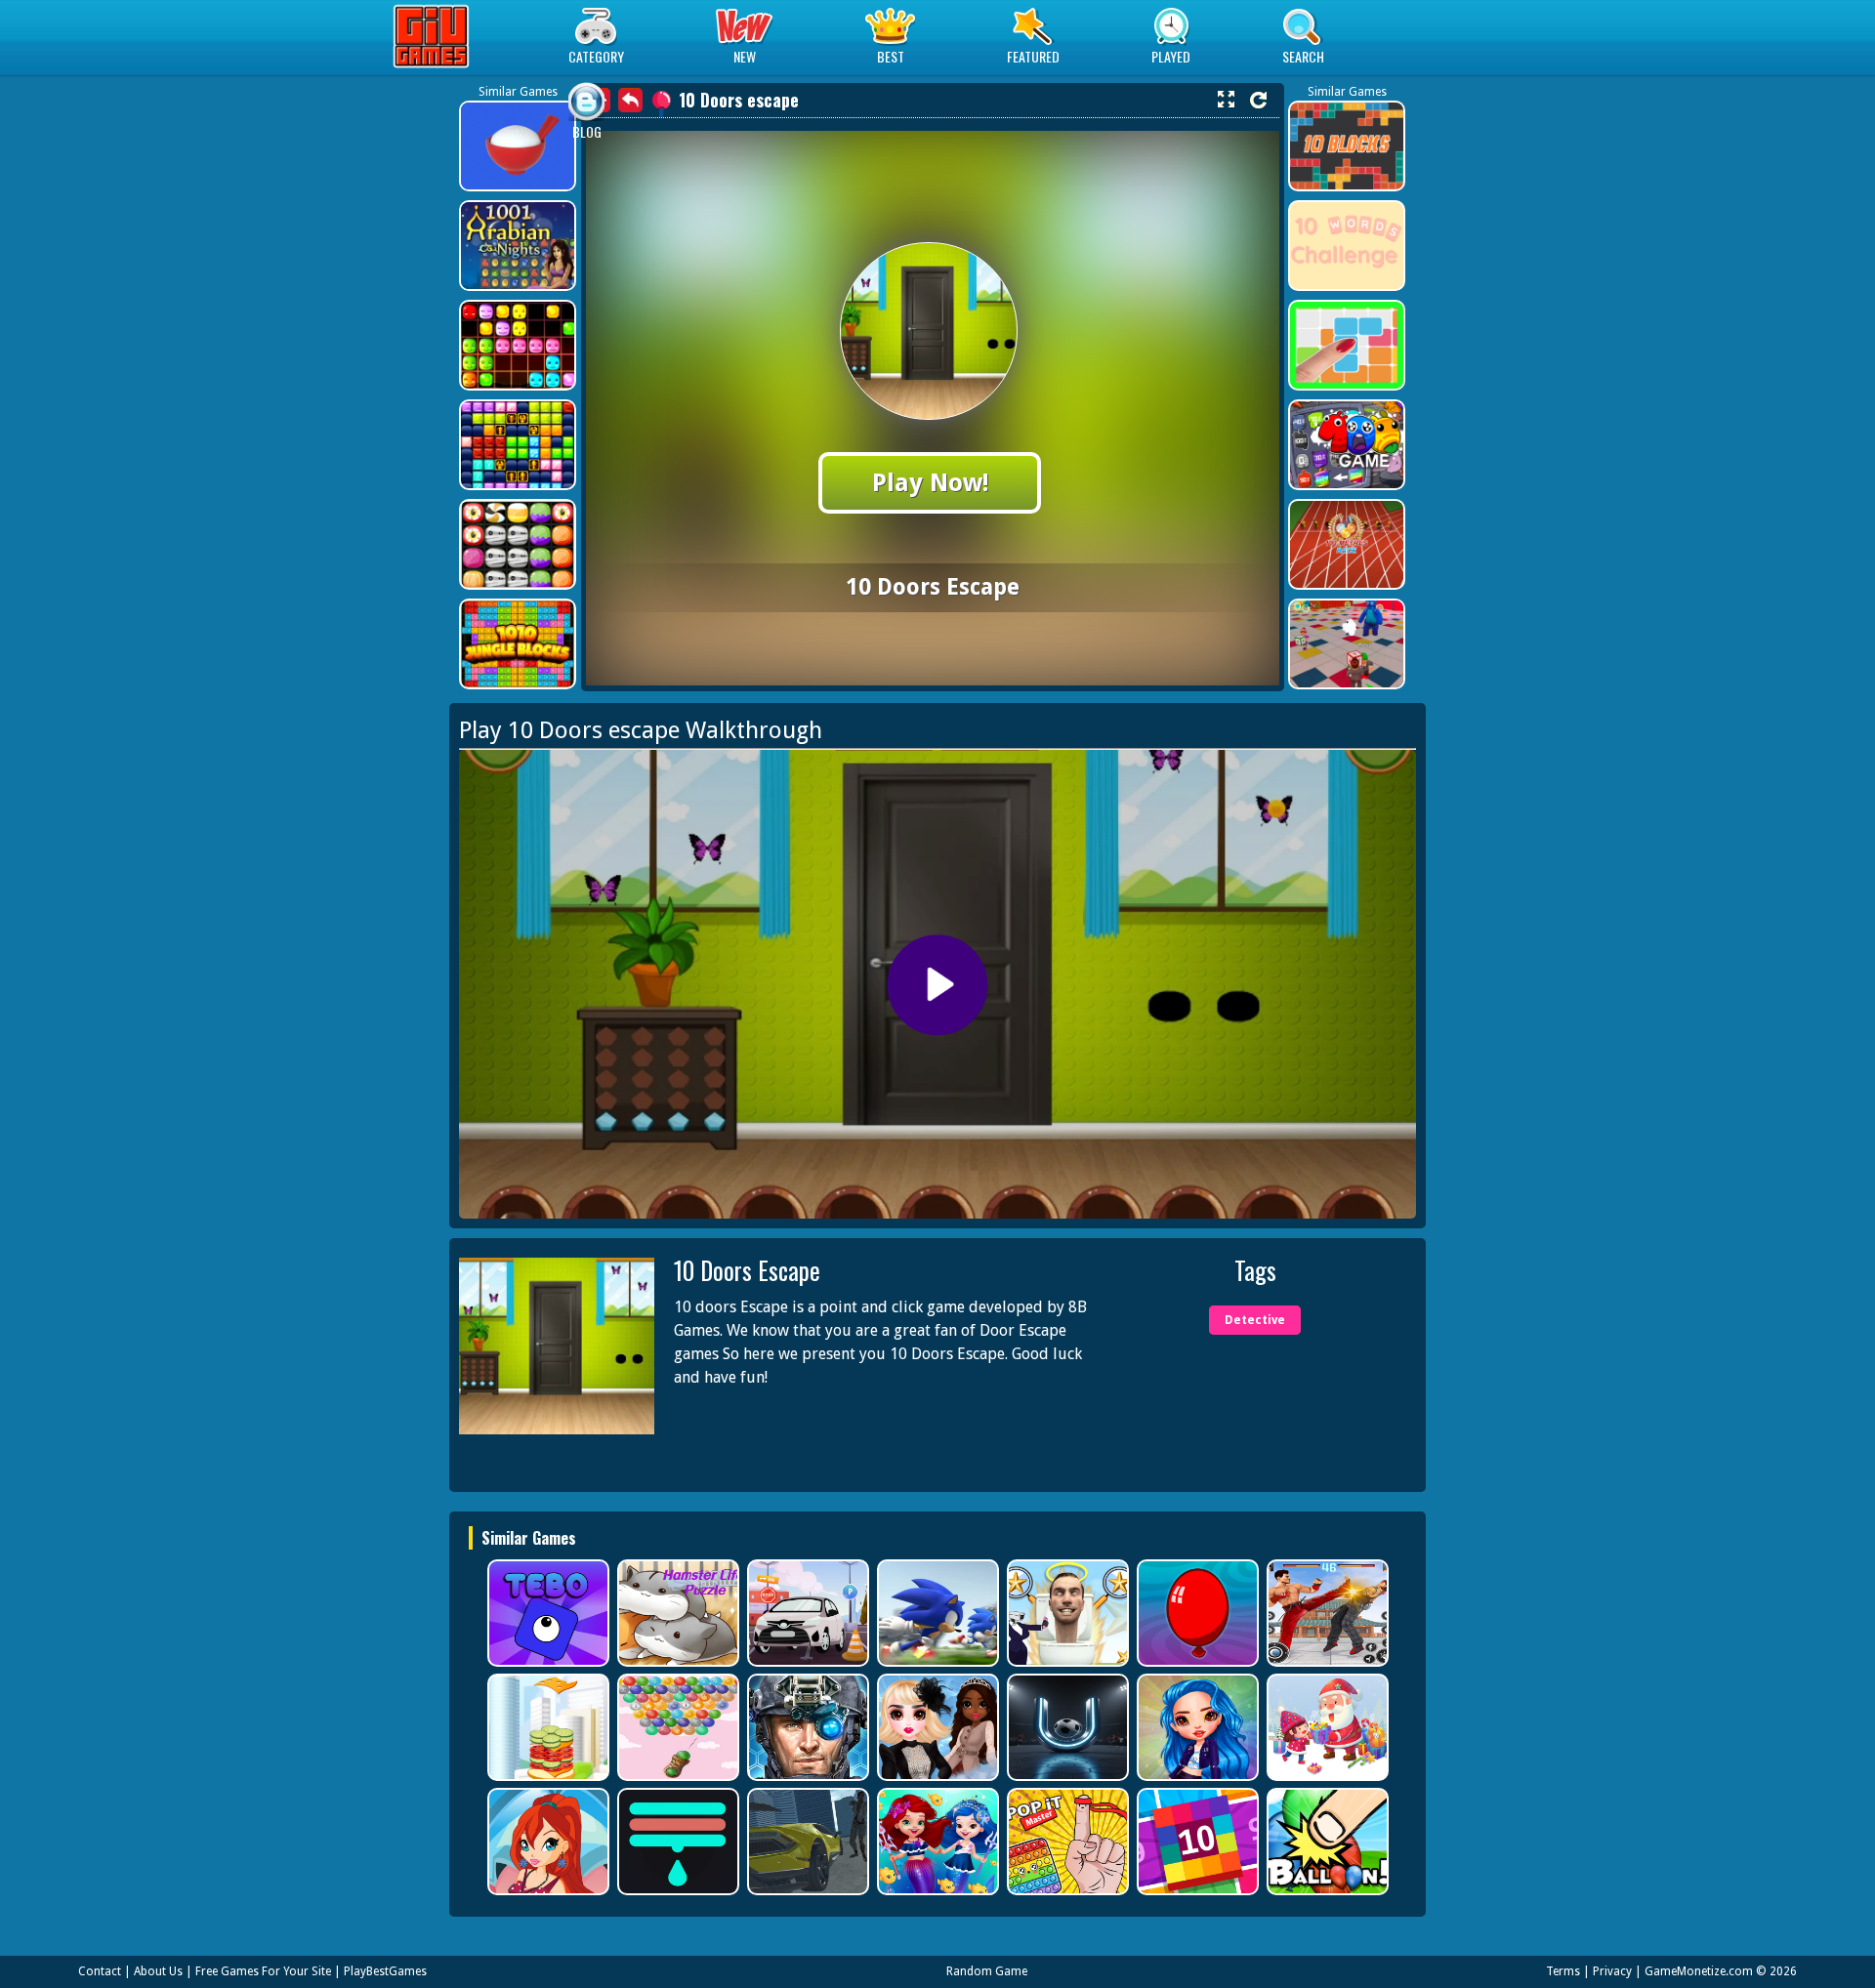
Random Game (987, 1971)
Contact (100, 1971)
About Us (158, 1971)
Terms (1563, 1971)
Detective (1255, 1320)
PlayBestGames (385, 1971)
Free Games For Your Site (263, 1971)
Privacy (1612, 1971)
